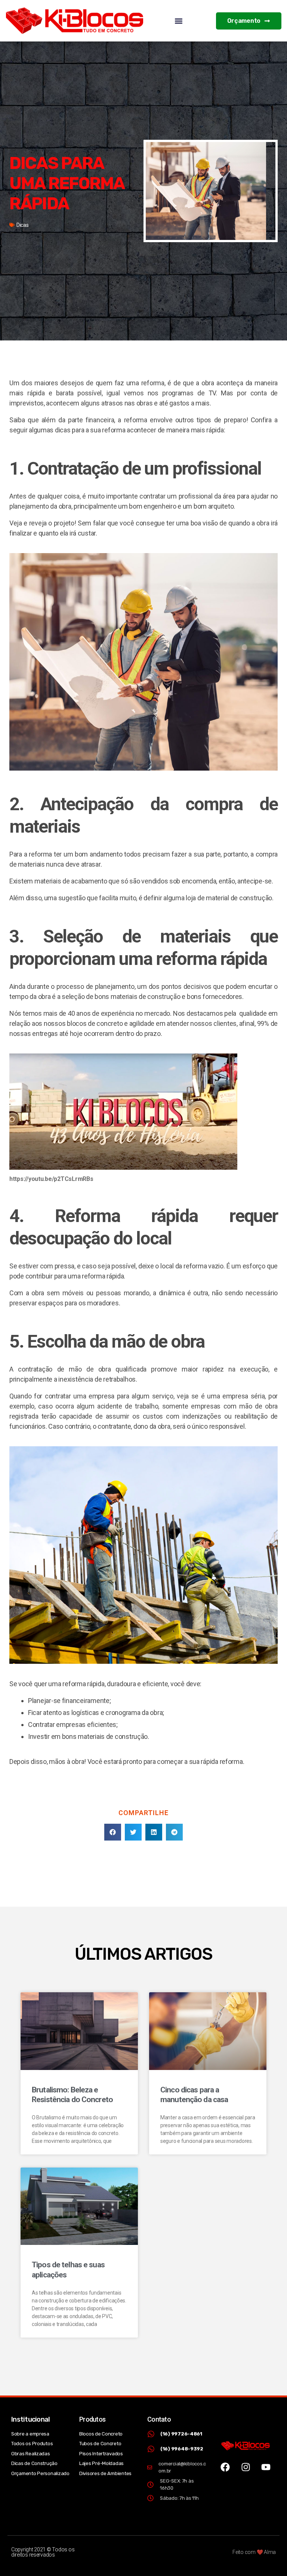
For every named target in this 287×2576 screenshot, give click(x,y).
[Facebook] (225, 2467)
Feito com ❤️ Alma (254, 2552)
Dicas (23, 225)
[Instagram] (246, 2467)
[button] (179, 21)
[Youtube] (266, 2467)
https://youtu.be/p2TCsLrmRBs (51, 1179)
